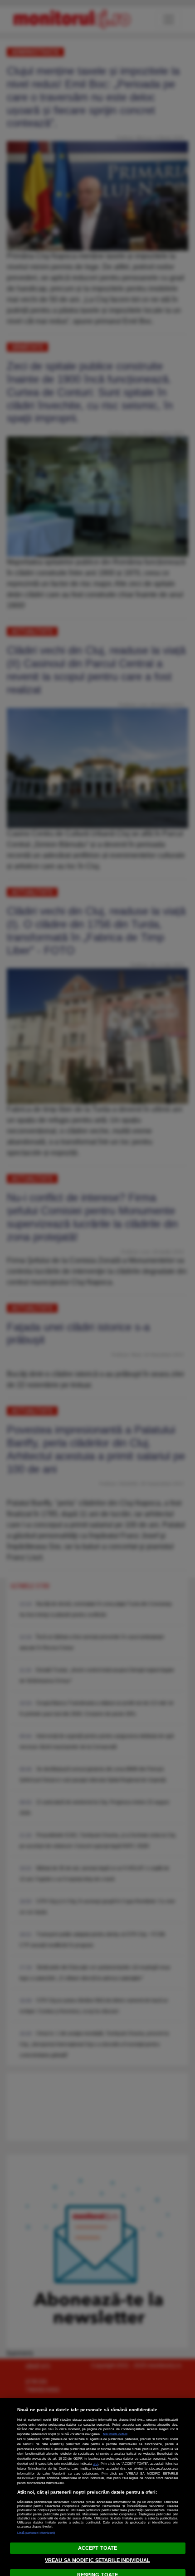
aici (96, 2464)
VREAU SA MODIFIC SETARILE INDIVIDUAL (97, 2560)
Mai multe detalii (115, 2434)
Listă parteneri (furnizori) (36, 2533)
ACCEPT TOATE (97, 2548)
